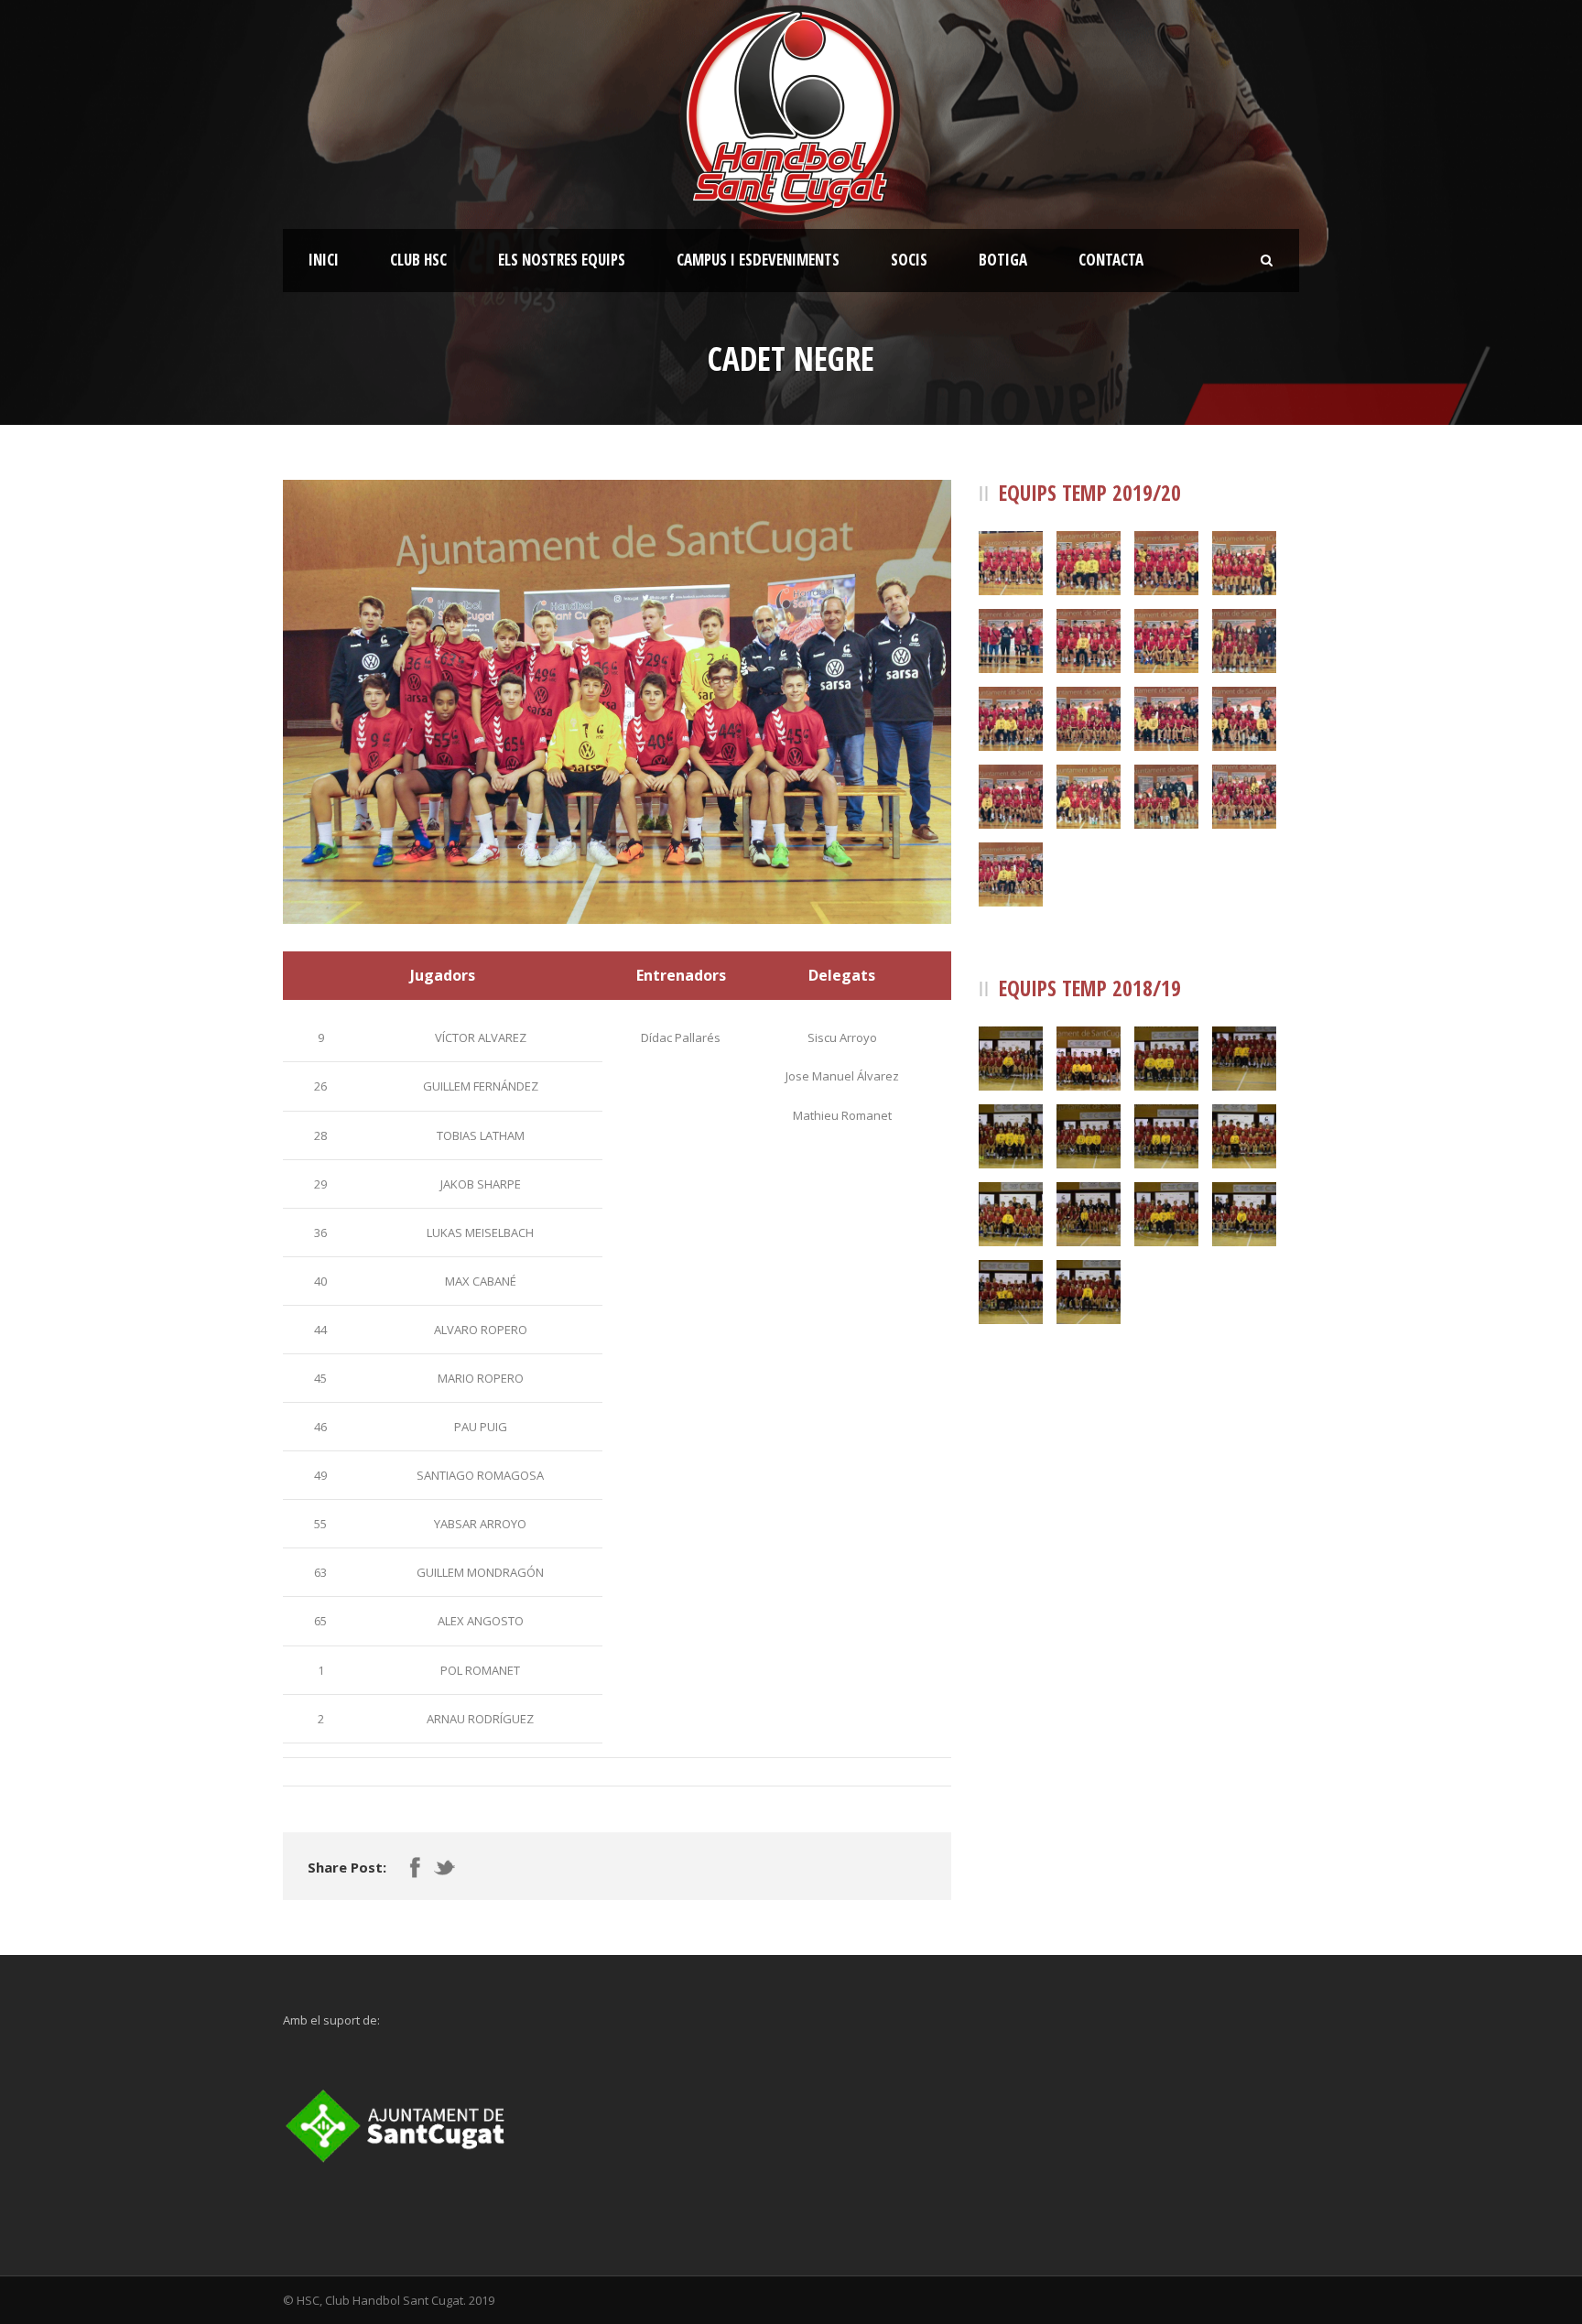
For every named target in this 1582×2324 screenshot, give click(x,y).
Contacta (1111, 260)
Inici (324, 260)
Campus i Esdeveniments (758, 260)
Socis (909, 260)
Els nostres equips (562, 260)
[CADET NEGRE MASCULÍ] (617, 702)
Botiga (1003, 260)
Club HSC (418, 260)
